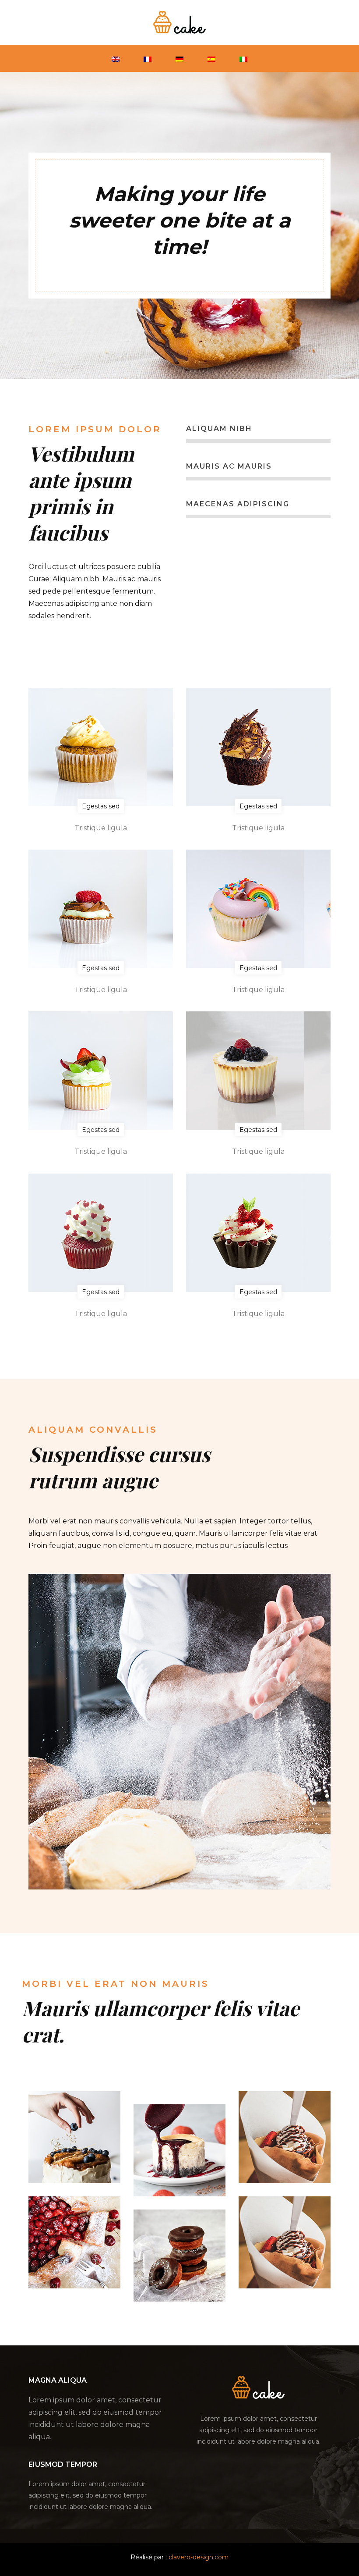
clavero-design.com (199, 2557)
